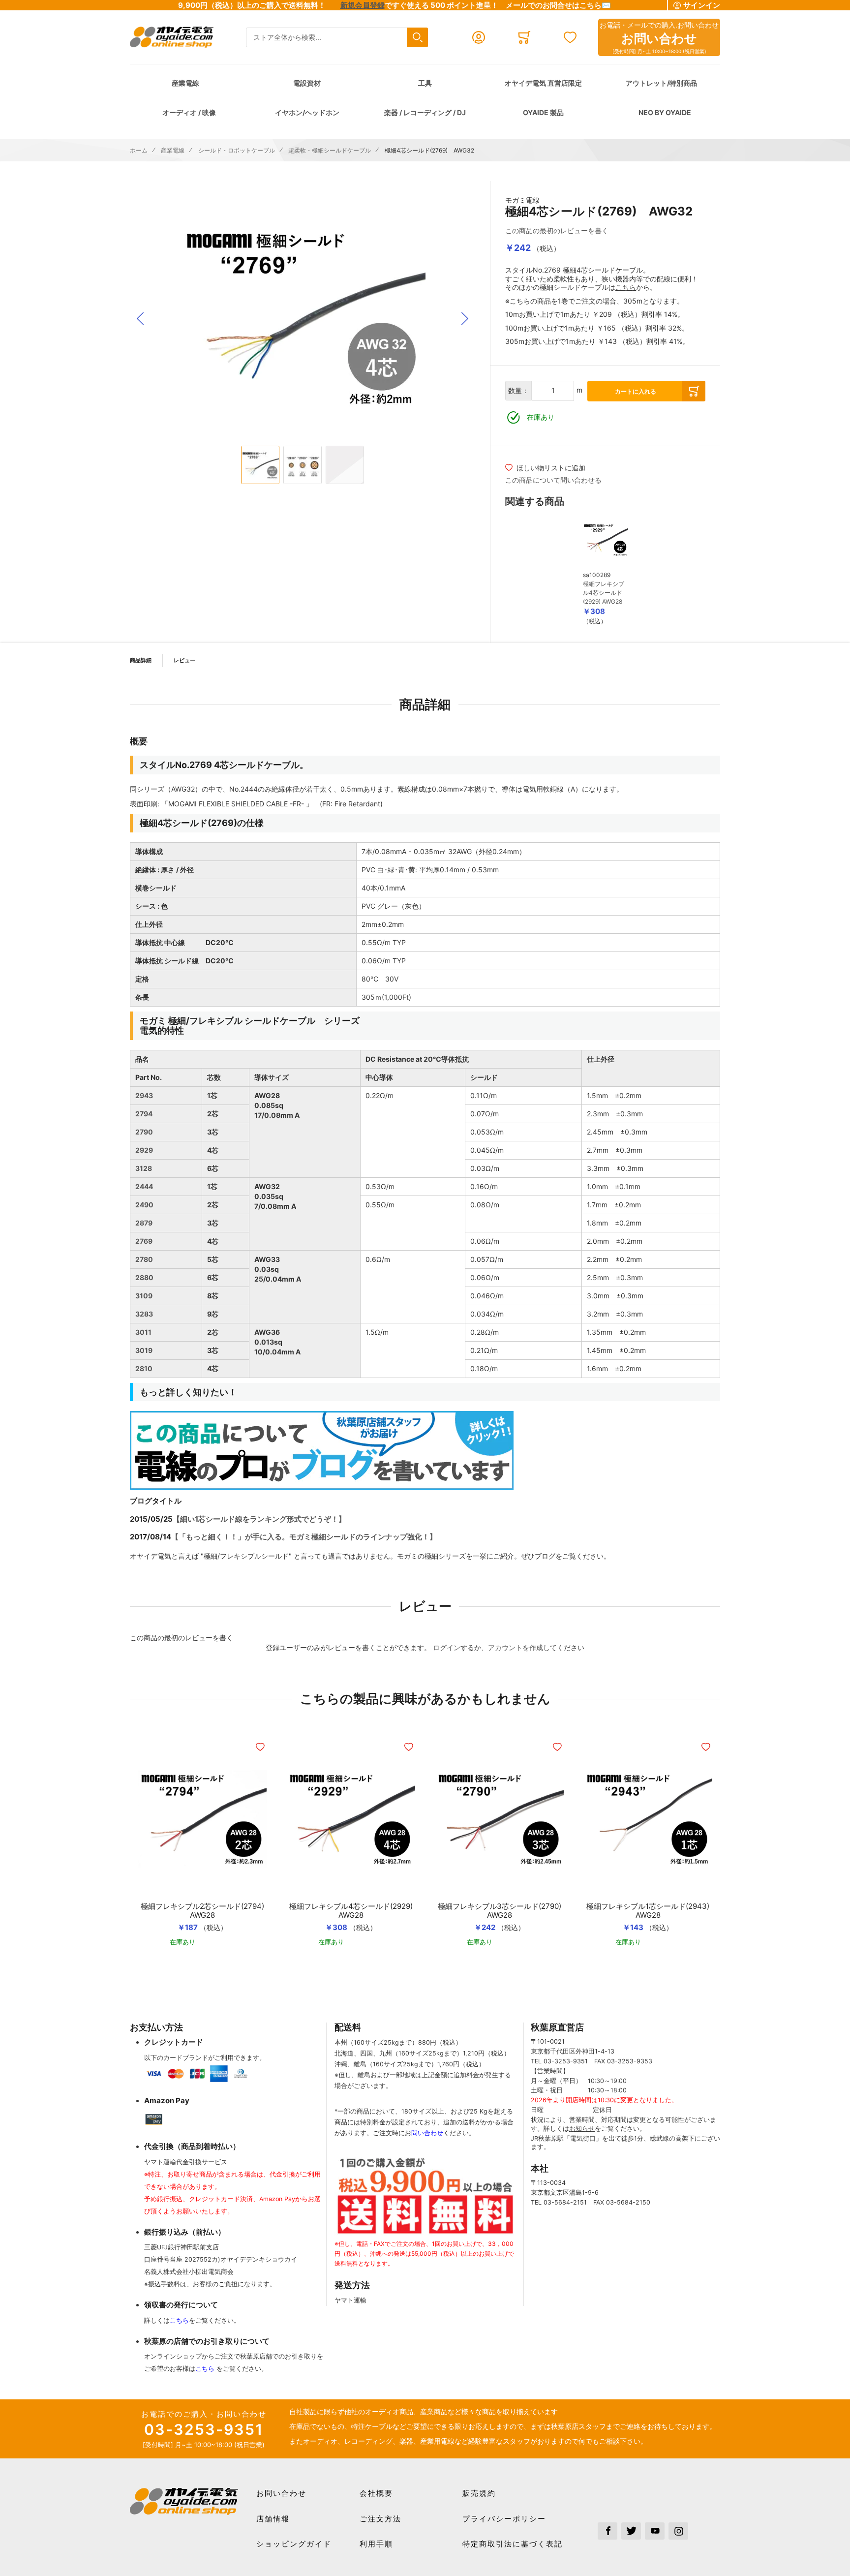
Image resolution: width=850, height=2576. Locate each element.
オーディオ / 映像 (189, 112)
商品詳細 (141, 660)
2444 (144, 1186)
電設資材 (307, 83)
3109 (144, 1296)
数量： (518, 390)
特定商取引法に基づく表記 (513, 2544)
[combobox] (337, 38)
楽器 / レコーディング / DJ (425, 112)
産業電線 (185, 83)
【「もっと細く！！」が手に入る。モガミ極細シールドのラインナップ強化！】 (304, 1537)
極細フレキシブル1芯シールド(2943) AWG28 (648, 1911)
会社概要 (376, 2493)
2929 (144, 1150)
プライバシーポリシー (504, 2519)
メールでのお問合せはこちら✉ (558, 5)
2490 (144, 1205)
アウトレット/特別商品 (661, 83)
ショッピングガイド (294, 2544)
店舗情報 (273, 2519)
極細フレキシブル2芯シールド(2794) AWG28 (202, 1911)
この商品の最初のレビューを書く (557, 230)
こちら (626, 287)
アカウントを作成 (516, 1647)
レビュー (184, 660)
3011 (143, 1332)
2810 (144, 1368)
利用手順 (376, 2544)
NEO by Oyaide (665, 112)
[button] (140, 319)
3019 (144, 1350)
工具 (425, 83)
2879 (144, 1223)
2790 (144, 1132)
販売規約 (479, 2493)
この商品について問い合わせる (553, 480)
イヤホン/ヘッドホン (307, 112)
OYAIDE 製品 (543, 112)
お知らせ (582, 2129)
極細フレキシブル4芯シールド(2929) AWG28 (604, 593)
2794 (144, 1114)
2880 (144, 1277)
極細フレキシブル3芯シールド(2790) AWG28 (500, 1911)
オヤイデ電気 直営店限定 (543, 83)
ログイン (447, 1647)
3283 (144, 1314)
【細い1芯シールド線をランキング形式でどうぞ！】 (259, 1519)
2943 (144, 1095)
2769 (144, 1241)
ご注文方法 (380, 2519)
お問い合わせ (281, 2493)
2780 (144, 1259)
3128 (144, 1168)
